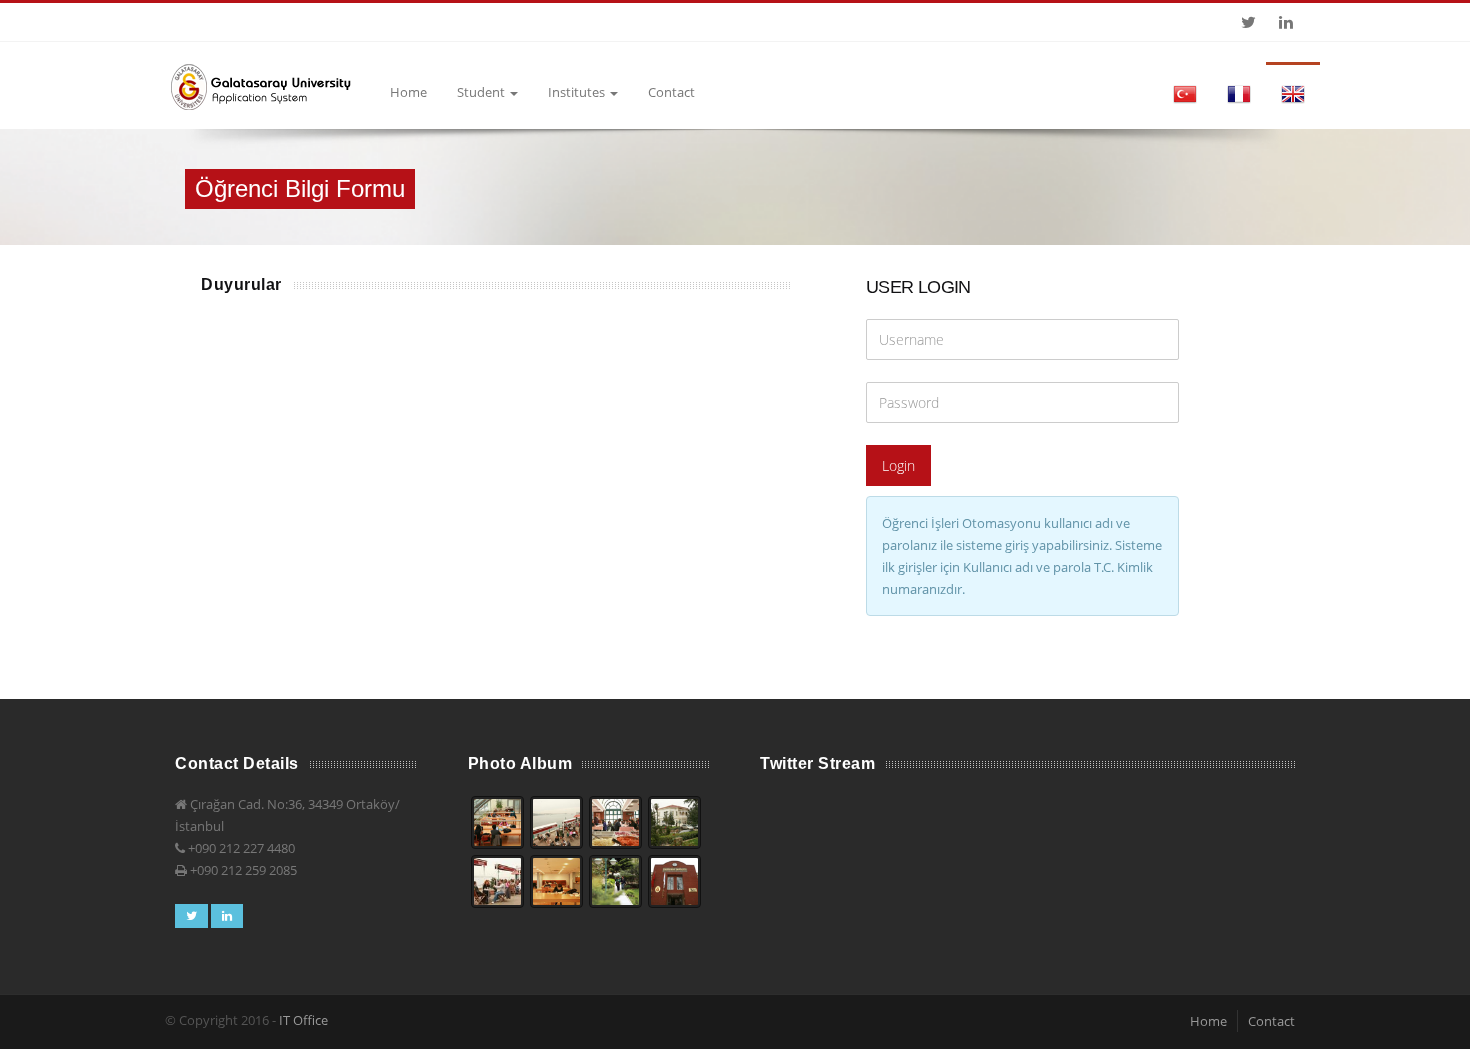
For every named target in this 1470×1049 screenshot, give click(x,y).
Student (482, 92)
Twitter (1248, 22)
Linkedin (1286, 22)
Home (408, 92)
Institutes (578, 92)
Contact (671, 92)
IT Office (303, 1020)
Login (898, 465)
